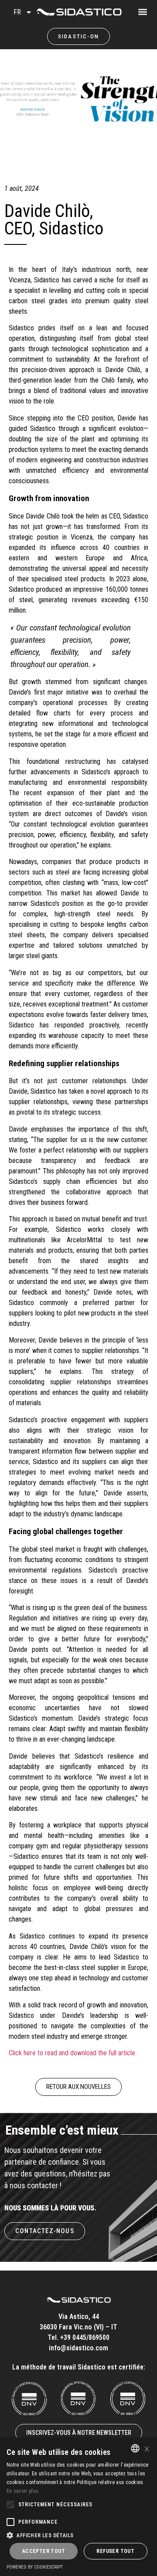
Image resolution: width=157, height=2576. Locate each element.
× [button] (147, 2448)
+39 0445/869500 (85, 2337)
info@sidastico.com (78, 2348)
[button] (150, 9)
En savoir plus (22, 2491)
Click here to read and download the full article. (73, 2053)
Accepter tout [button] (44, 2551)
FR (17, 12)
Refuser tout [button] (115, 2551)
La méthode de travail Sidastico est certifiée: (79, 2367)
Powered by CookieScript (35, 2567)
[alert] (78, 2507)
